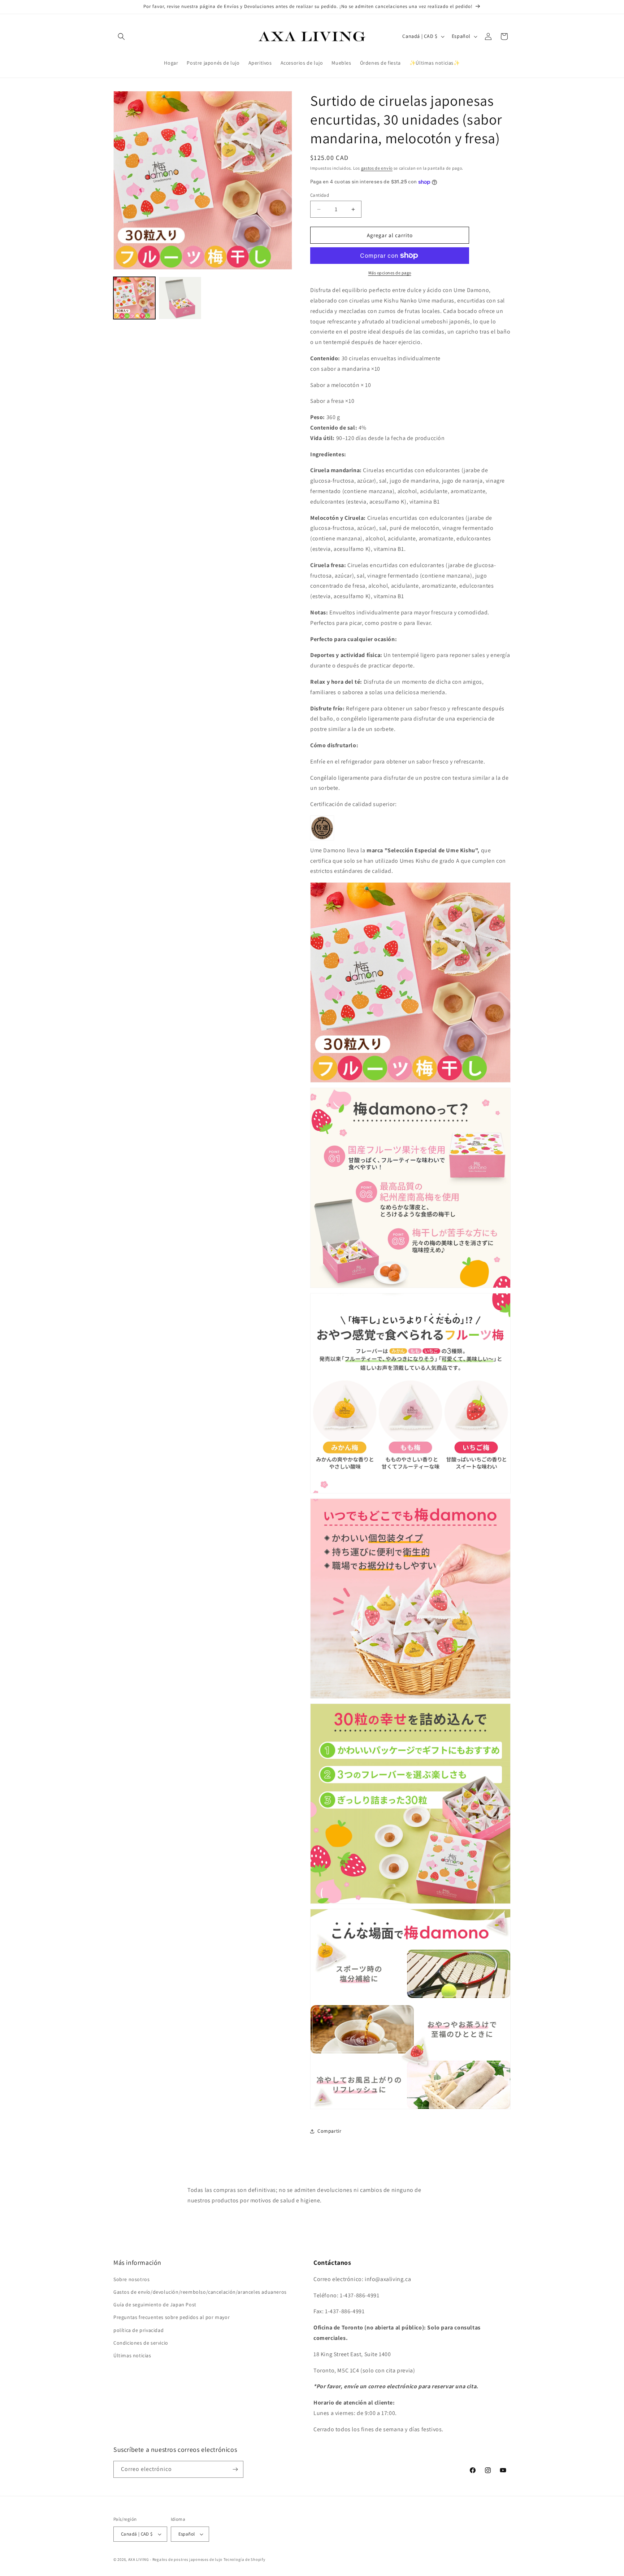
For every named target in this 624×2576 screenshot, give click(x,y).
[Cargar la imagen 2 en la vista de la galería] (180, 298)
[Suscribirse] (235, 2469)
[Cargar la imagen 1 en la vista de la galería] (134, 298)
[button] (121, 36)
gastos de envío (377, 168)
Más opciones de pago (390, 273)
